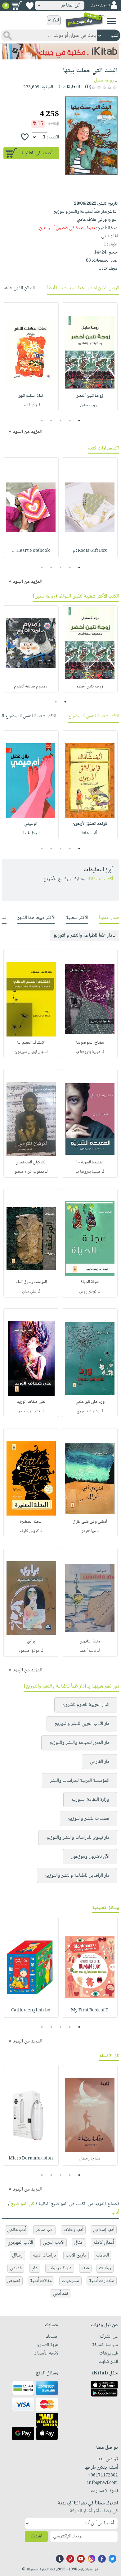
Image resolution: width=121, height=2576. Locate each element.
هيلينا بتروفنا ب (88, 1052)
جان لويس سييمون (29, 1052)
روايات (105, 2268)
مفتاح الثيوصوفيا (90, 1043)
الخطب (103, 2255)
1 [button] (79, 421)
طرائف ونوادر (60, 2268)
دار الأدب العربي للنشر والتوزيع (82, 1724)
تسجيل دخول (100, 5)
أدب (115, 2213)
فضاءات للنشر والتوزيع (89, 1819)
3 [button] (61, 421)
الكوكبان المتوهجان (31, 1162)
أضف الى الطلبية (37, 153)
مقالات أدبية (41, 2281)
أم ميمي (31, 824)
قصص (16, 2268)
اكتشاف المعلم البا (31, 1043)
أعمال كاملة (104, 2243)
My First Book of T (90, 2010)
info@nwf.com (103, 2483)
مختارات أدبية (102, 2281)
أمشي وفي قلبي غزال (90, 1522)
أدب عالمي (16, 2230)
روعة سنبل (104, 80)
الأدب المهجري (20, 2243)
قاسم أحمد (88, 1651)
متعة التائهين (90, 1642)
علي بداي (29, 1292)
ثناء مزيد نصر (29, 1411)
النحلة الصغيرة (31, 1522)
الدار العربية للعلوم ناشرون (86, 1705)
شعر (85, 2268)
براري (31, 1642)
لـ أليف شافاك (90, 833)
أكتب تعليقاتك (100, 879)
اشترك (36, 2536)
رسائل (17, 2255)
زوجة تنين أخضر (90, 396)
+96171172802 (103, 2476)
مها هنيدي (88, 1531)
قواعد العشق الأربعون (90, 824)
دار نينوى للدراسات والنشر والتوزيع (78, 1838)
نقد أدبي (60, 2294)
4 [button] (51, 421)
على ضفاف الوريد (31, 1402)
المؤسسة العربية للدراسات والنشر (80, 1781)
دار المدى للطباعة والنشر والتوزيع (79, 1743)
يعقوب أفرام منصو (29, 1172)
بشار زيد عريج (88, 1411)
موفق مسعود (29, 1651)
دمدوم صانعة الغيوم (31, 687)
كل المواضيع (23, 2204)
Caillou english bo (31, 2010)
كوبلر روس (88, 1292)
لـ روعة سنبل (90, 405)
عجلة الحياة (90, 1282)
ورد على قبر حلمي (90, 1402)
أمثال (79, 2243)
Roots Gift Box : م (90, 551)
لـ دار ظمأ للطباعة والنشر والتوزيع (85, 936)
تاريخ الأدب (76, 2255)
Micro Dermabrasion (31, 2159)
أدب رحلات (73, 2230)
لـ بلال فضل (31, 833)
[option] (90, 357)
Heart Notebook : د (31, 551)
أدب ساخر (45, 2230)
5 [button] (42, 421)
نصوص (14, 2281)
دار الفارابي (100, 1762)
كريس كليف (29, 1531)
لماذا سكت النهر (31, 396)
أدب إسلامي (104, 2230)
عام (35, 2268)
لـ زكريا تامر (31, 405)
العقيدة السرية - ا (90, 1162)
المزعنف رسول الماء (31, 1282)
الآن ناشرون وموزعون (90, 1857)
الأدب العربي (54, 2243)
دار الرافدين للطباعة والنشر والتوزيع (77, 1876)
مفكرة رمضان (90, 2159)
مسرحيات (70, 2281)
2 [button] (70, 421)
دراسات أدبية (44, 2255)
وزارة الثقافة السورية (90, 1800)
